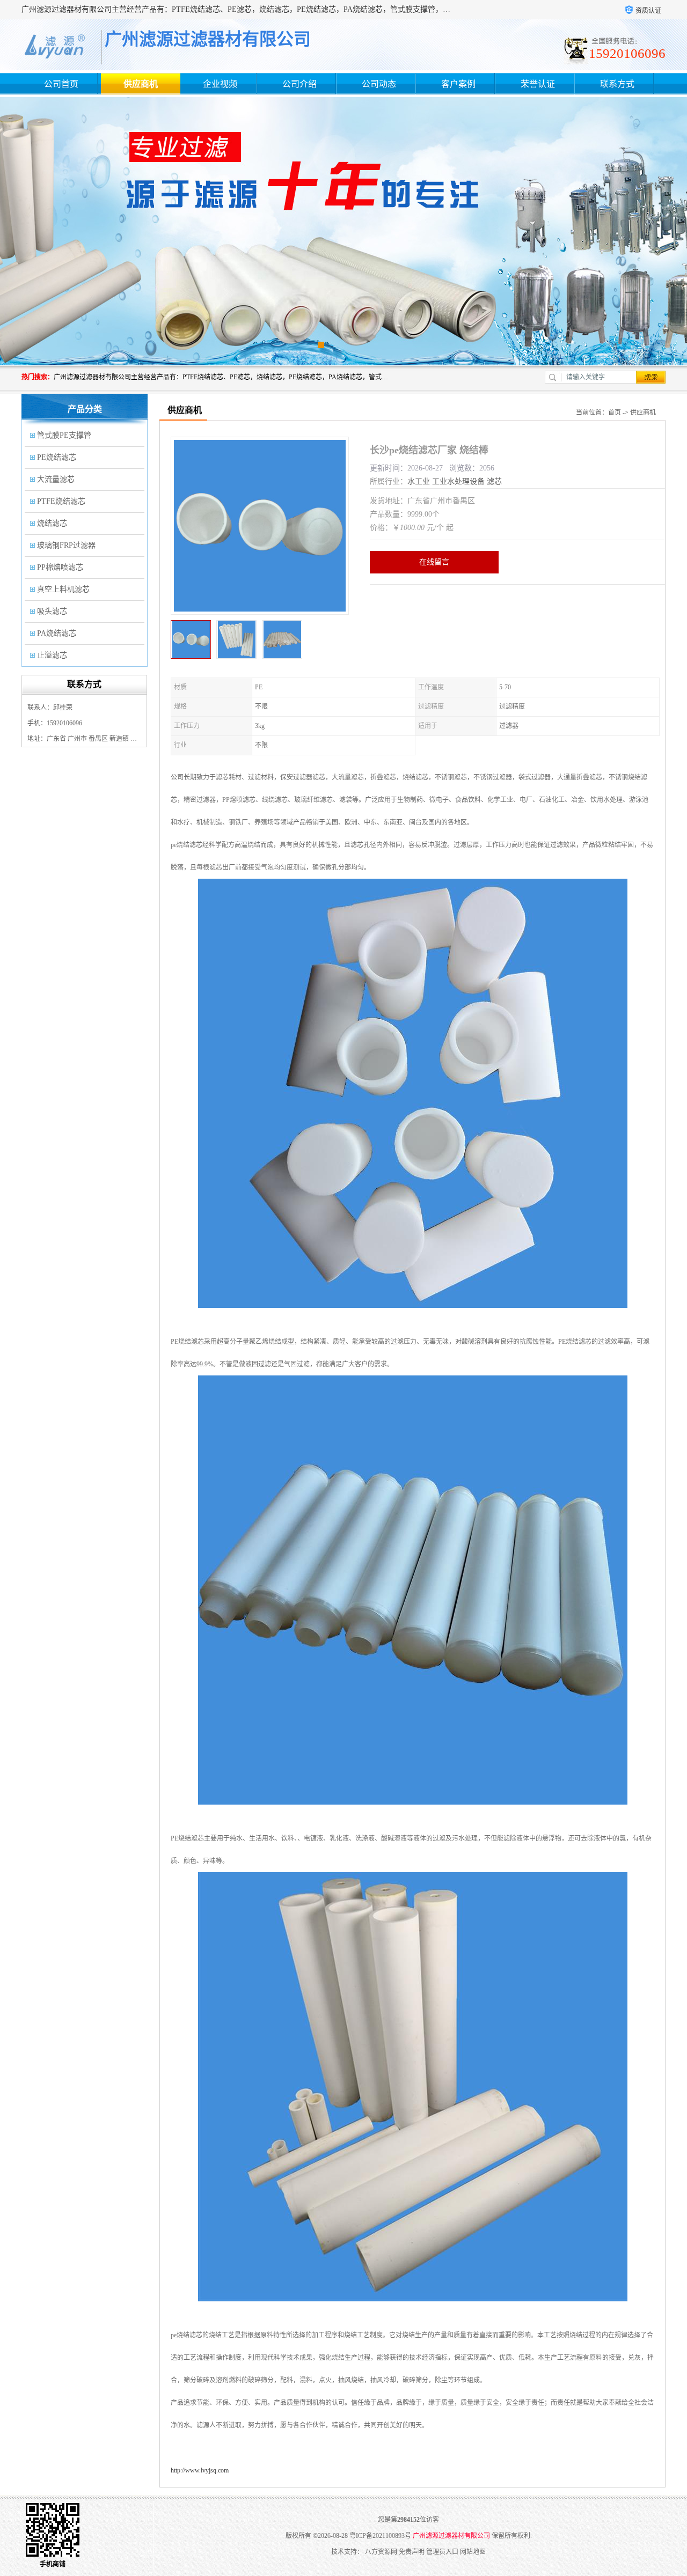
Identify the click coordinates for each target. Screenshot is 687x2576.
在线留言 (434, 562)
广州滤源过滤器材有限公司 (451, 2536)
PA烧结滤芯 (57, 633)
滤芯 (494, 481)
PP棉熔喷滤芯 (60, 567)
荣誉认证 (538, 84)
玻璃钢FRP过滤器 (66, 545)
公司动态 (379, 84)
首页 (615, 413)
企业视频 (220, 84)
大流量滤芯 (56, 479)
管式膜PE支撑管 (64, 435)
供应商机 (141, 84)
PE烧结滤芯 (57, 457)
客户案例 (458, 84)
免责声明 (412, 2552)
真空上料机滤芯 (63, 589)
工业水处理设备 (458, 481)
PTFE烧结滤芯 (61, 501)
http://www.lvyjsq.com (200, 2470)
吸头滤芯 (52, 611)
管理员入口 (442, 2552)
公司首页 (61, 84)
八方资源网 (381, 2552)
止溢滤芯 (52, 655)
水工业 (419, 481)
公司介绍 (299, 84)
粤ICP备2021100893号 (380, 2536)
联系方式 (617, 84)
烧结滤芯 (52, 523)
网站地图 (473, 2552)
